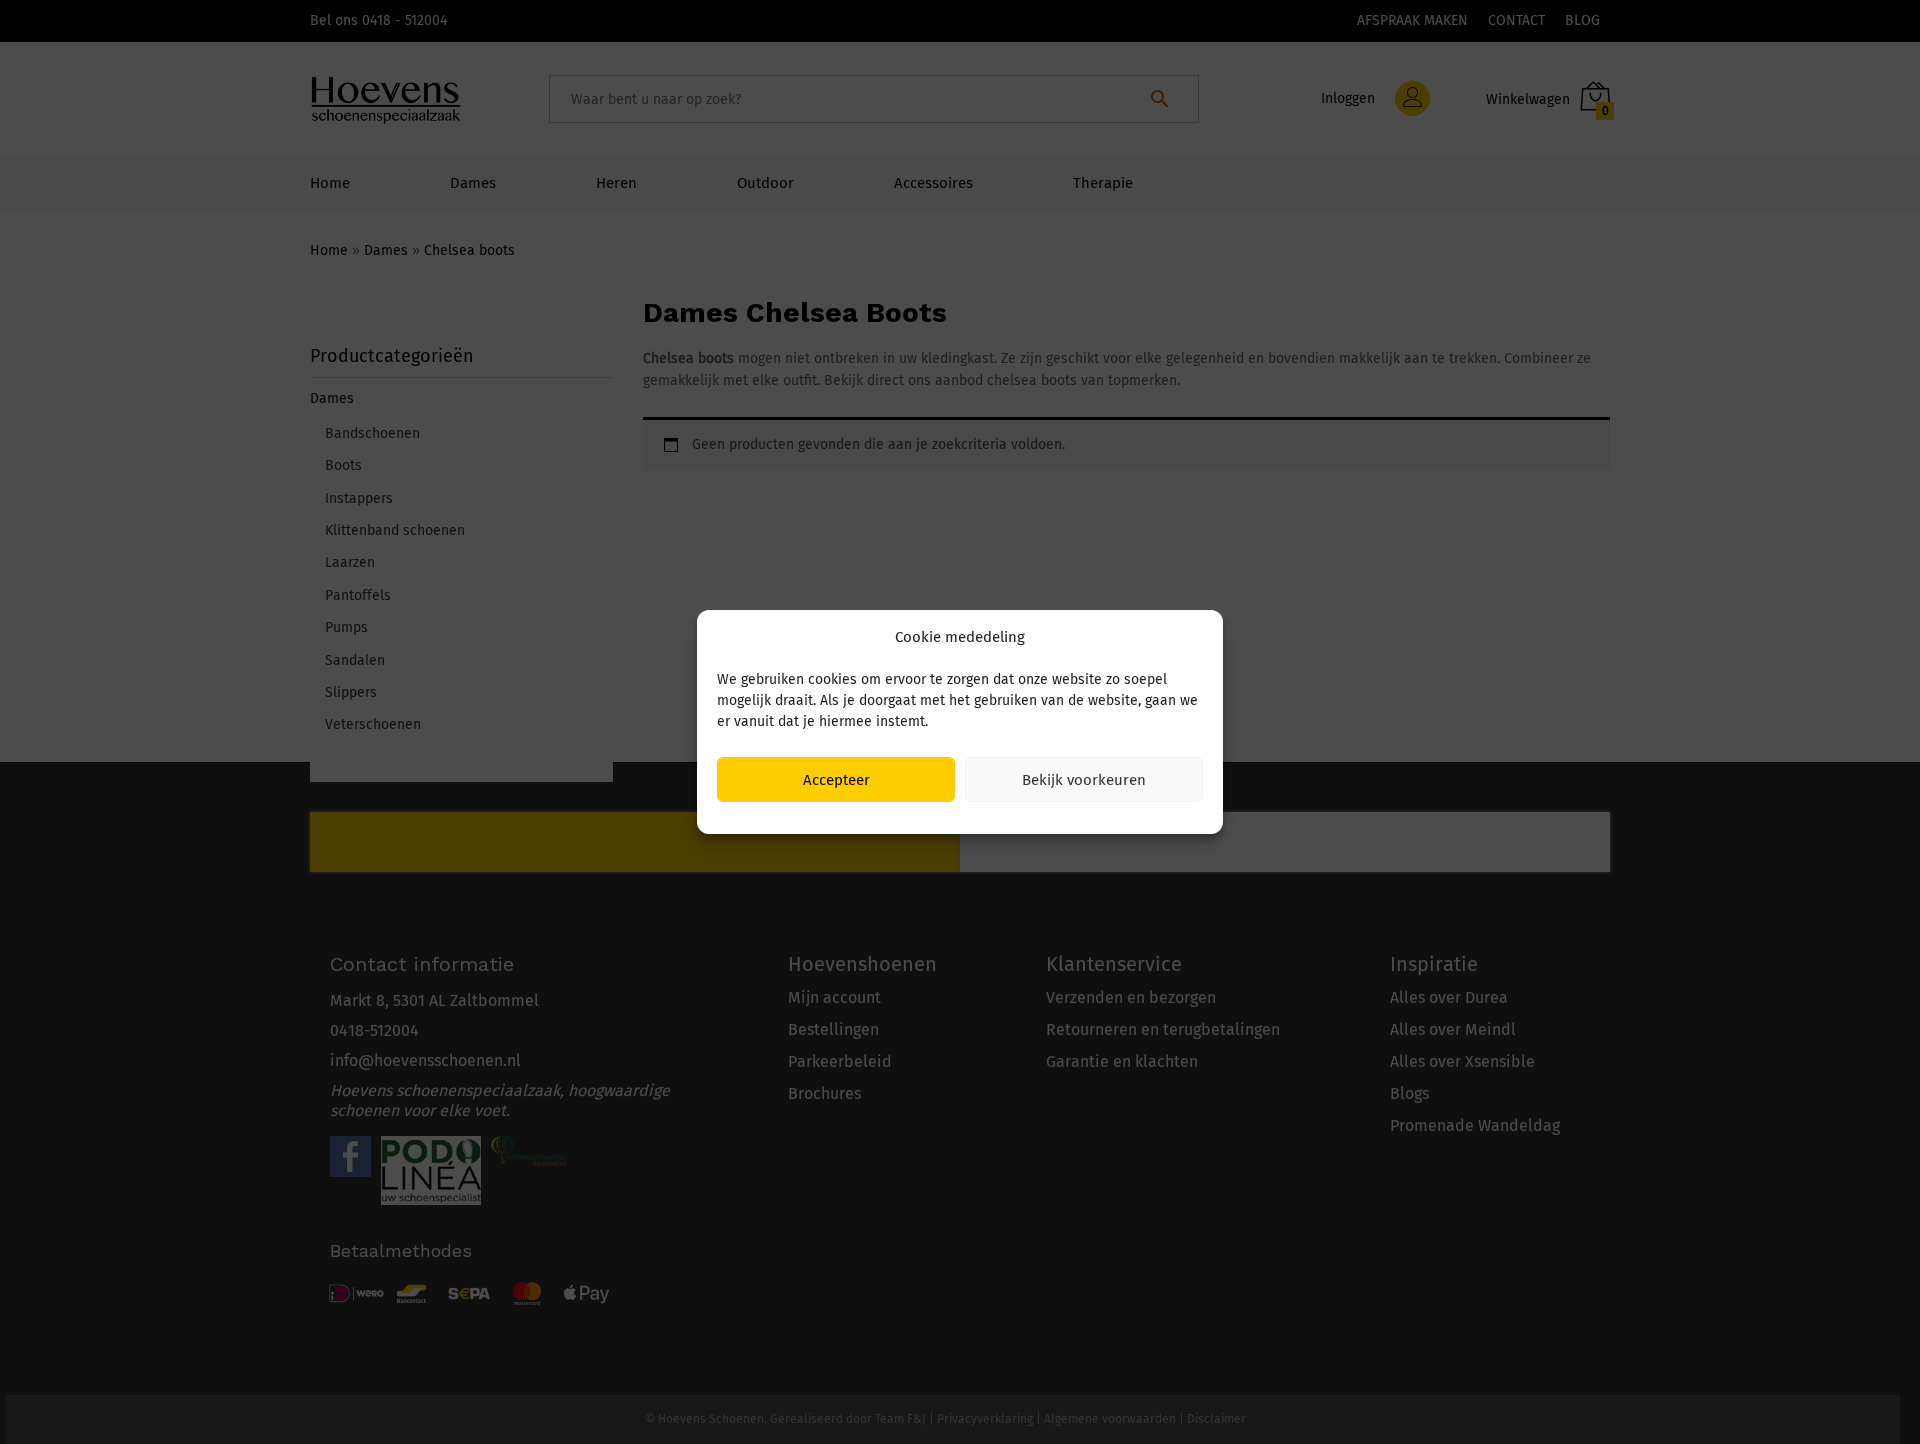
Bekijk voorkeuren (1084, 780)
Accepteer (836, 780)
